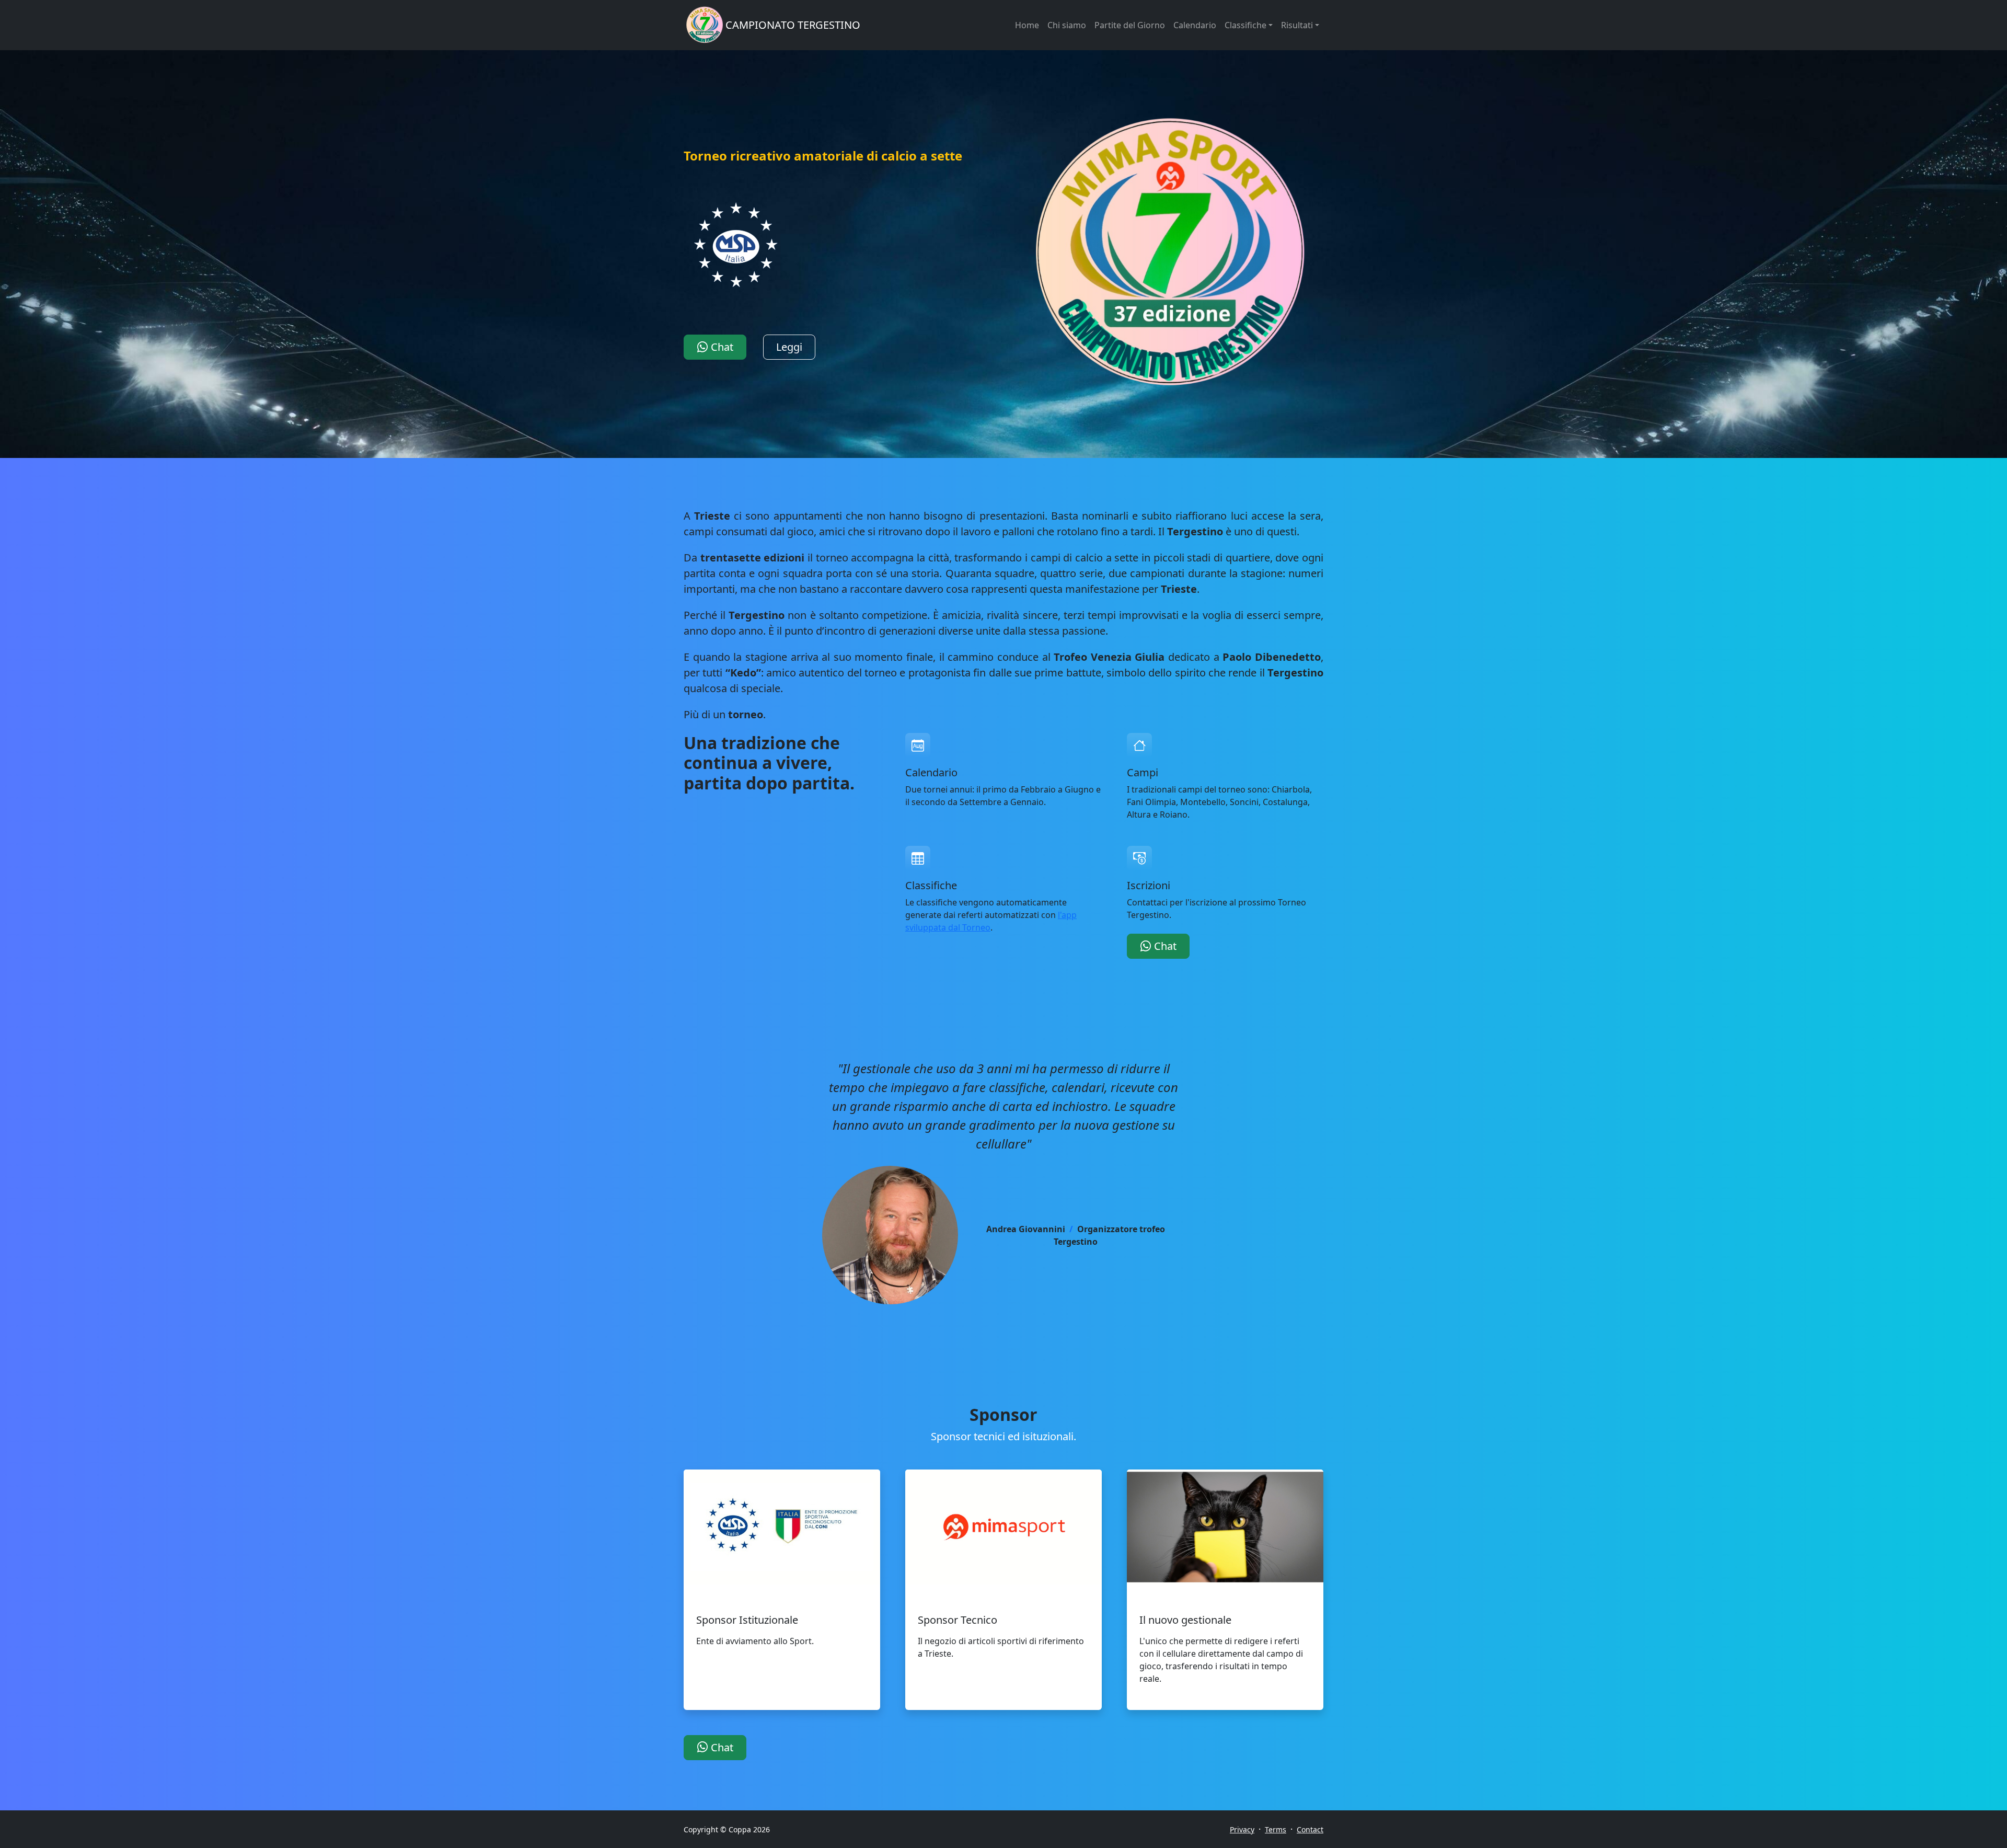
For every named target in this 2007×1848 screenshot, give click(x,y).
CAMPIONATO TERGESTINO (793, 25)
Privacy (1242, 1829)
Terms (1276, 1829)
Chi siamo (1067, 25)
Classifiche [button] (1245, 25)
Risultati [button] (1297, 25)
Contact (1310, 1829)
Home (1027, 25)
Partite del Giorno (1130, 25)
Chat (721, 347)
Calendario (1195, 25)
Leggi (789, 347)
